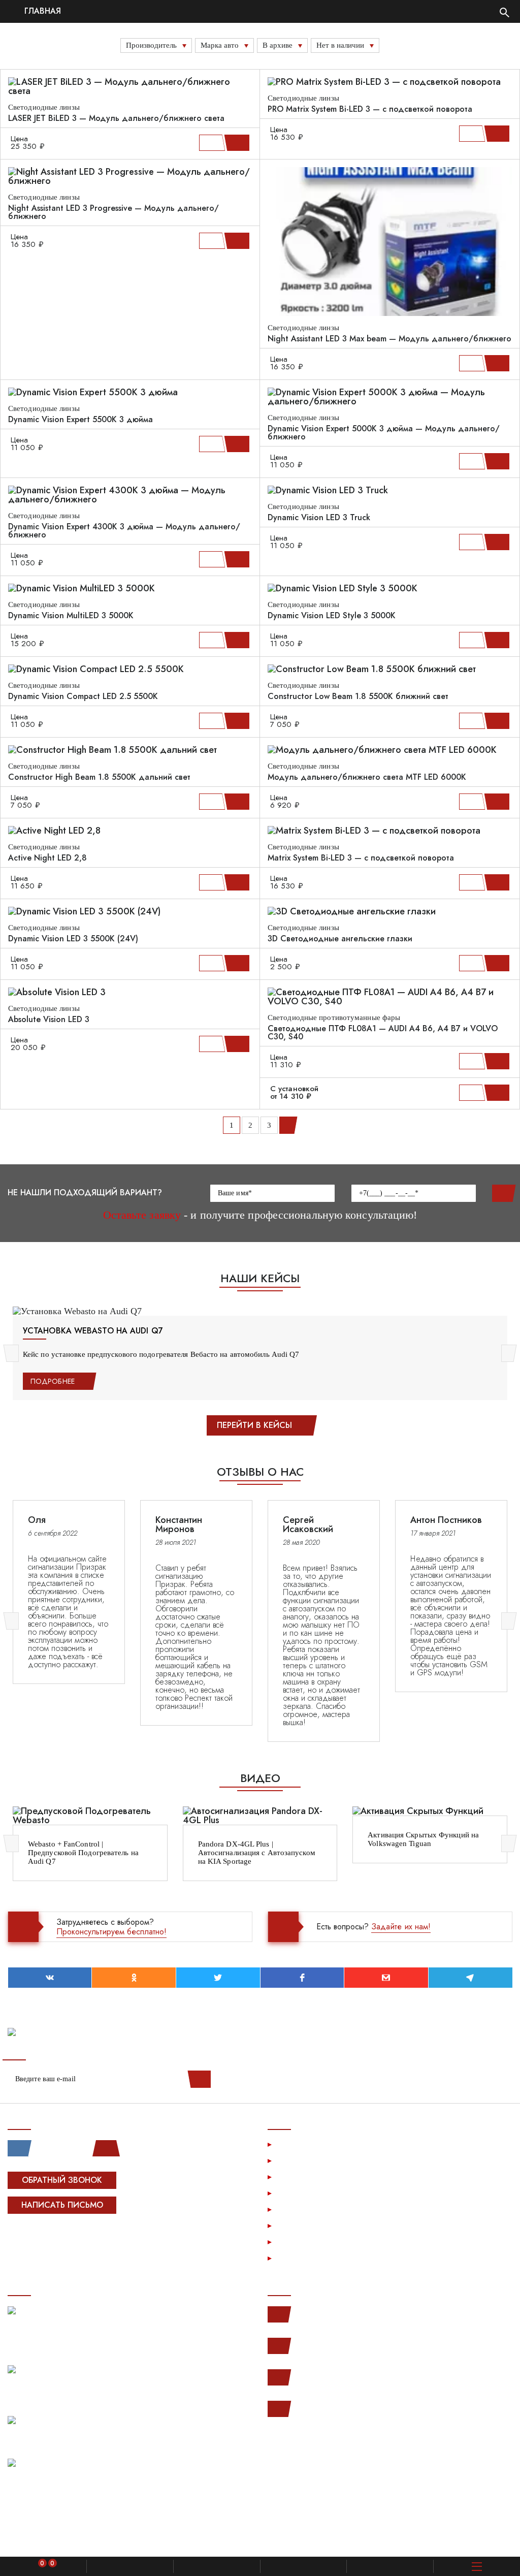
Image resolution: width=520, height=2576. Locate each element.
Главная (41, 11)
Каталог (292, 2160)
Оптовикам (298, 2225)
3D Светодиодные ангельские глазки (340, 939)
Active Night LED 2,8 (47, 858)
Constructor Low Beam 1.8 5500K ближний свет (358, 696)
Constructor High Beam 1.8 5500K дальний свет (99, 777)
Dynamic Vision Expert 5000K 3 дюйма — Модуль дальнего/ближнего (384, 433)
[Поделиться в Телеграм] (470, 1978)
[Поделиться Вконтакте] (50, 1978)
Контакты (294, 2241)
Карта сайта (300, 2258)
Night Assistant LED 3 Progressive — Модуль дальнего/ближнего (113, 212)
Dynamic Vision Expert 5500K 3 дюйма (80, 420)
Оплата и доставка (313, 2193)
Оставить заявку (502, 1193)
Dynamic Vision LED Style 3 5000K (332, 616)
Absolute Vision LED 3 (49, 1020)
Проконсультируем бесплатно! (111, 1932)
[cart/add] (238, 143)
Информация (302, 2176)
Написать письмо (62, 2205)
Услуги (291, 2144)
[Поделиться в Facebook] (302, 1978)
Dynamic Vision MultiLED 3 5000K (71, 616)
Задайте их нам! (401, 1927)
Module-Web (72, 2237)
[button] (13, 1353)
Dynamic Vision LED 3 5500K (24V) (73, 939)
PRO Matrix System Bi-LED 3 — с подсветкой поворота (370, 109)
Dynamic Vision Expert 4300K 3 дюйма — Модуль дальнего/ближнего (124, 531)
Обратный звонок (62, 2180)
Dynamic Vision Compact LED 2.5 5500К (83, 696)
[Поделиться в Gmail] (386, 1978)
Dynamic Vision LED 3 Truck (319, 518)
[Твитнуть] (218, 1978)
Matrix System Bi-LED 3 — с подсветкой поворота (361, 858)
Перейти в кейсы (254, 1425)
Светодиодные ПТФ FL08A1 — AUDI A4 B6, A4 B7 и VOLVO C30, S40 (383, 1033)
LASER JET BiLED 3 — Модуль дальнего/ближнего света (116, 118)
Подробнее (53, 1381)
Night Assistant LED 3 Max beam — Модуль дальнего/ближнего (389, 339)
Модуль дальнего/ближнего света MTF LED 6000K (367, 777)
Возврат (293, 2209)
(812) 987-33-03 (321, 2377)
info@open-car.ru (321, 2409)
